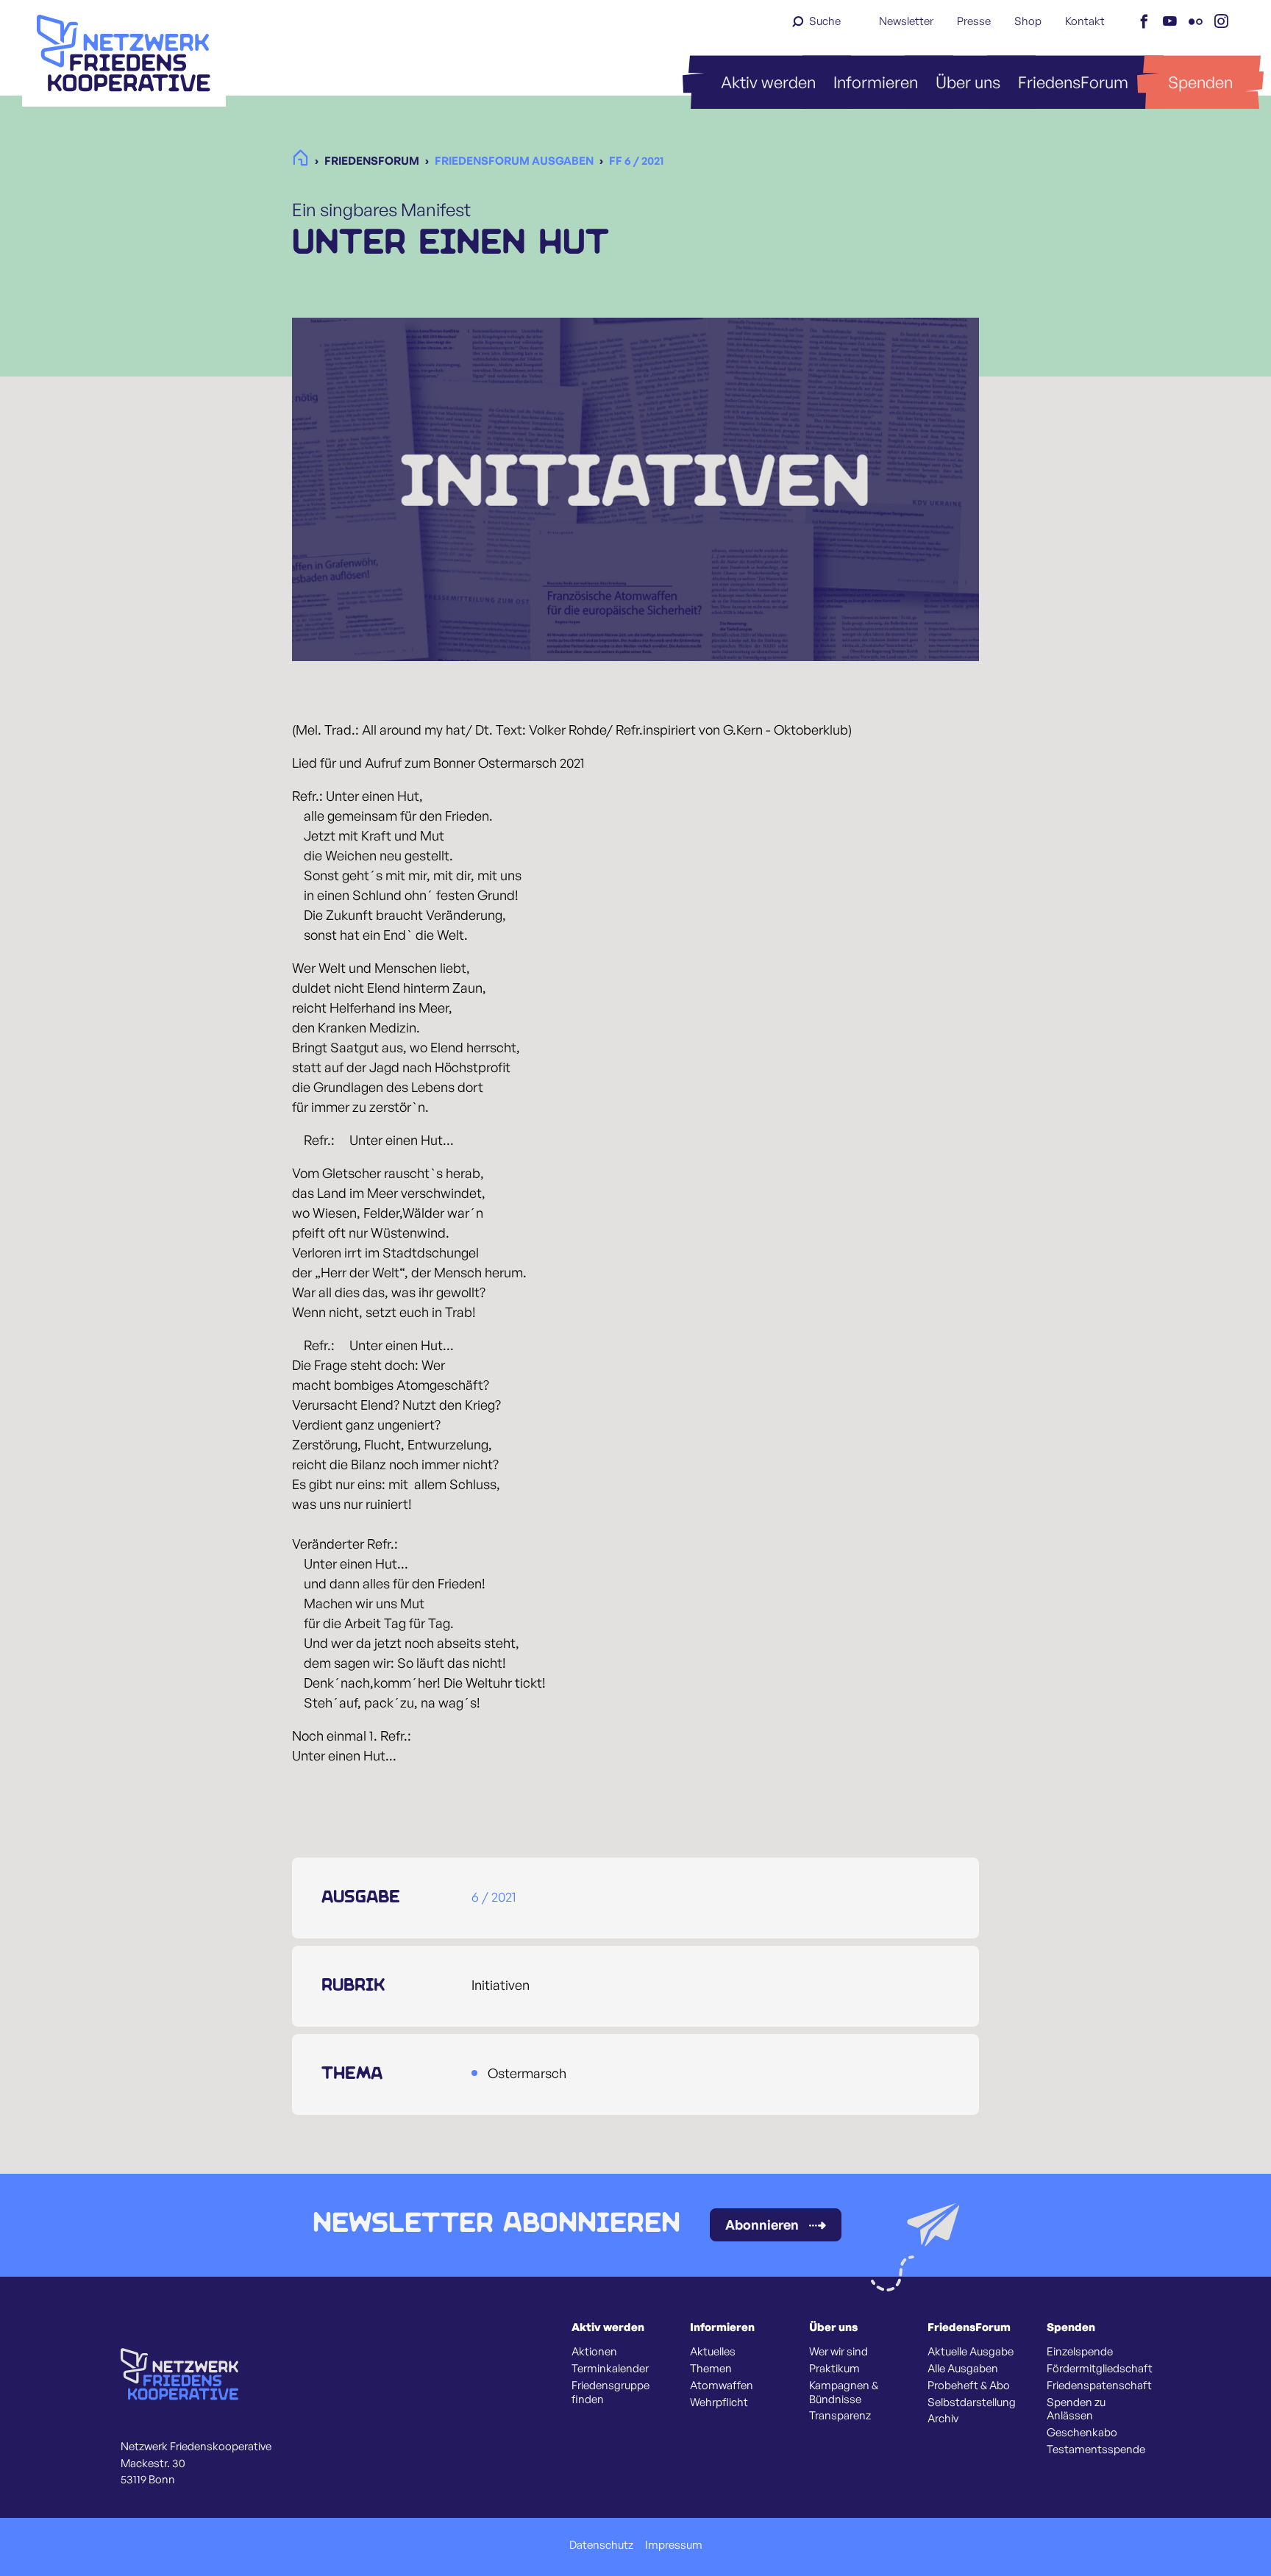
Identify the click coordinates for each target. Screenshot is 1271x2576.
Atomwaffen (722, 2386)
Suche (825, 21)
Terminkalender (610, 2369)
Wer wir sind (839, 2352)
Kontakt (1085, 21)
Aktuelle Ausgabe (971, 2352)
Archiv (943, 2419)
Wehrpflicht (719, 2402)
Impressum (674, 2545)
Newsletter (906, 21)
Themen (711, 2369)
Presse (974, 21)
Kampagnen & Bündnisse (844, 2393)
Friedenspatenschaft (1099, 2386)
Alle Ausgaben (963, 2369)
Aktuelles (713, 2352)
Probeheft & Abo (969, 2386)
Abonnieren (762, 2224)
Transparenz (840, 2416)
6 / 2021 (494, 1897)
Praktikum (834, 2369)
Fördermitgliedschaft (1100, 2369)
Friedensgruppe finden (610, 2393)
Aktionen (594, 2352)
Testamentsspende (1096, 2450)
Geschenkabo (1082, 2433)
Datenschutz (601, 2545)
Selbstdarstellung (972, 2402)
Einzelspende (1080, 2352)
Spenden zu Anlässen (1076, 2409)
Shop (1028, 21)
